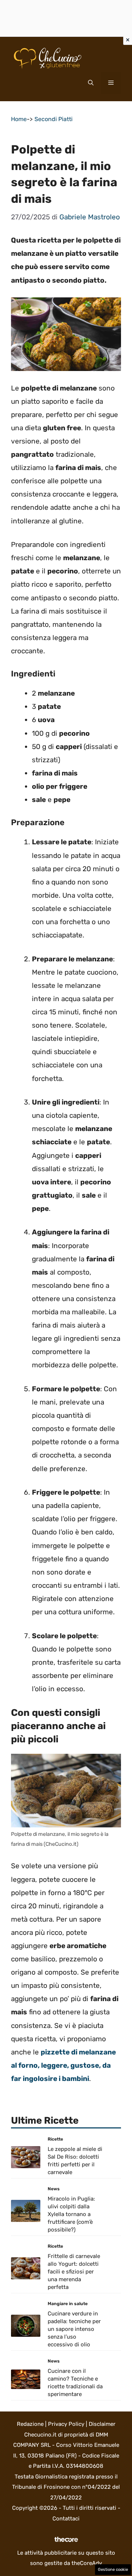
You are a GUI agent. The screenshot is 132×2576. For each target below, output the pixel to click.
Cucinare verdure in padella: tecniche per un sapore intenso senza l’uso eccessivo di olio (74, 2329)
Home (19, 119)
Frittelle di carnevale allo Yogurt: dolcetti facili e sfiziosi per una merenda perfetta (74, 2272)
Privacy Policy (66, 2424)
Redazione (30, 2424)
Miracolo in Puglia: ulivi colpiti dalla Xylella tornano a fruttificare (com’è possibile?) (71, 2214)
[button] (91, 83)
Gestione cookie (113, 2570)
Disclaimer (102, 2424)
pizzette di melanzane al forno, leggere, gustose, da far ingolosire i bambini (63, 2065)
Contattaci (66, 2519)
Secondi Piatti (54, 119)
